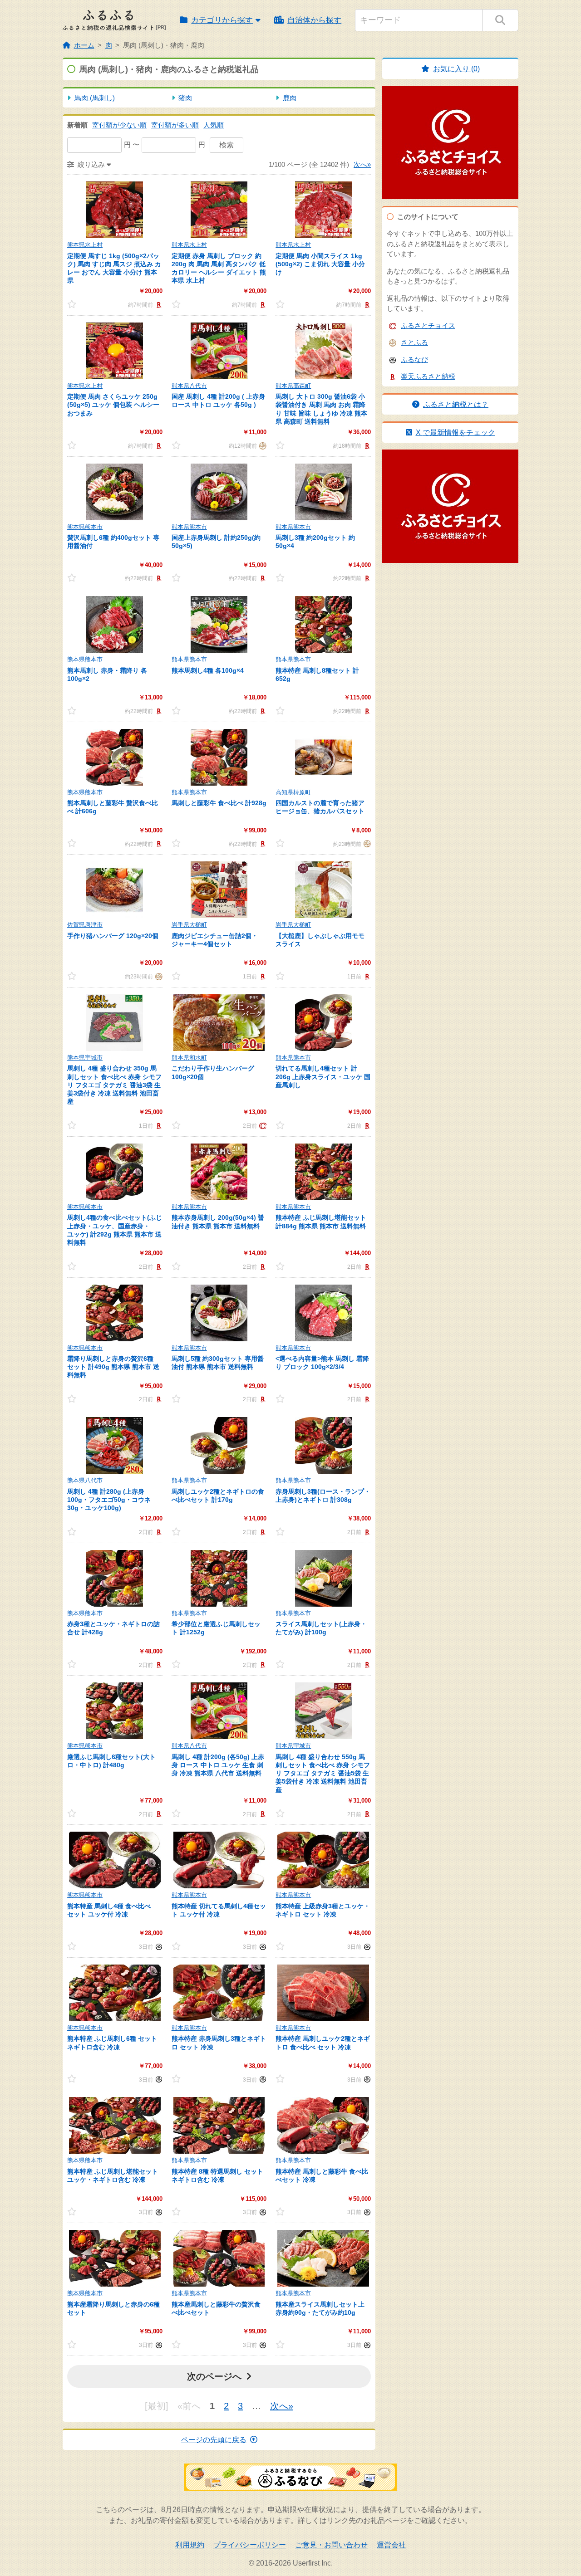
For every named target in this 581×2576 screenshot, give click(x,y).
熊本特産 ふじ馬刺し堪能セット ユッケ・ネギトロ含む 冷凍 (113, 2175)
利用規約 (190, 2545)
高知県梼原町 (293, 792)
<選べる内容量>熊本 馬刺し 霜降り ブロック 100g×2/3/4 (322, 1363)
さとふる (414, 342)
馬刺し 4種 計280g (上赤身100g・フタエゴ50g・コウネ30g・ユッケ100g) (109, 1500)
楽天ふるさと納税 (428, 376)
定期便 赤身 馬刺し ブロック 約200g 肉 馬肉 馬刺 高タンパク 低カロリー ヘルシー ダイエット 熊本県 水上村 (219, 268)
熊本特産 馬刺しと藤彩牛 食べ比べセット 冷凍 (322, 2175)
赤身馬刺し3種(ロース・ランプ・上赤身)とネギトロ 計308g (323, 1496)
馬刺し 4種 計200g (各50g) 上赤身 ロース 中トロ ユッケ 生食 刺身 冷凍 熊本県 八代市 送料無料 (218, 1765)
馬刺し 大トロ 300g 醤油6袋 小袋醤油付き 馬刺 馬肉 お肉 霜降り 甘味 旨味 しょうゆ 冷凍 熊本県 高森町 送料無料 (321, 409)
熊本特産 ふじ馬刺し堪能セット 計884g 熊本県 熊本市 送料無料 (321, 1222)
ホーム (84, 45)
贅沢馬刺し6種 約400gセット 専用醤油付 (113, 542)
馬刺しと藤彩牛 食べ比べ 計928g (219, 803)
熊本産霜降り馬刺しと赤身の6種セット (113, 2308)
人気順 (214, 125)
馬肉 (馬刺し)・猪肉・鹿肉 (164, 45)
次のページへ (214, 2376)
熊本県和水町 (189, 1058)
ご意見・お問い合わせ (331, 2545)
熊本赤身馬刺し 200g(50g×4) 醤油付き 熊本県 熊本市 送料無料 (218, 1222)
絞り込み (91, 164)
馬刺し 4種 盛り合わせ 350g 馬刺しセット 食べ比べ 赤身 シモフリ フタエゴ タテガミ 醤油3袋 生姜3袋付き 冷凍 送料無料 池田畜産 (114, 1085)
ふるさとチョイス (428, 325)
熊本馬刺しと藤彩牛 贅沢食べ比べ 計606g (113, 807)
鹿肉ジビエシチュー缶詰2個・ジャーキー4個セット (215, 940)
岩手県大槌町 (189, 925)
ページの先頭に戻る (214, 2440)
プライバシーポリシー (250, 2545)
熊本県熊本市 (85, 527)
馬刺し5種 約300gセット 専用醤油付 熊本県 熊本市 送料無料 (218, 1363)
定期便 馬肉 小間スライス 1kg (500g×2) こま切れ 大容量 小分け (320, 264)
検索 (226, 145)
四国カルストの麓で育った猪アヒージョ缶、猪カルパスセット (320, 807)
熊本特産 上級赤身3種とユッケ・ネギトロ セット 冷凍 (323, 1910)
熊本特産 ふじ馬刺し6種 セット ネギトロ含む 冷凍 (112, 2043)
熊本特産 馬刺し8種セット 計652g (317, 675)
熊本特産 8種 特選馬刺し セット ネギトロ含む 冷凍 (217, 2175)
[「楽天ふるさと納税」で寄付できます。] (158, 304)
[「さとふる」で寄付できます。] (262, 445)
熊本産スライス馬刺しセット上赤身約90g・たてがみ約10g (320, 2308)
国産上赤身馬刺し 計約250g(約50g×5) (216, 542)
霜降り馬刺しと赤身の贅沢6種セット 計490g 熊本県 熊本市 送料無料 (113, 1367)
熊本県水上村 (85, 245)
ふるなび (414, 359)
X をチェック (455, 433)
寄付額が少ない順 (119, 125)
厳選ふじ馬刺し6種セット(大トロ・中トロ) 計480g (111, 1761)
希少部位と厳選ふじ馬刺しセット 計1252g (216, 1628)
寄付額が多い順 (175, 125)
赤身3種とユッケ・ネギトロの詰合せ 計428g (113, 1628)
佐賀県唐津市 (85, 925)
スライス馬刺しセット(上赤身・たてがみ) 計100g (321, 1628)
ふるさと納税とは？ (456, 404)
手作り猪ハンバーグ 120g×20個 (113, 936)
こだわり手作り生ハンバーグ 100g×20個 (213, 1072)
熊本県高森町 (293, 386)
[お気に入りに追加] (80, 304)
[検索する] (500, 20)
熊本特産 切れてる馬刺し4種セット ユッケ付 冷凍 (219, 1910)
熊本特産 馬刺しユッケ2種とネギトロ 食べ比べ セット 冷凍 (323, 2043)
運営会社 (391, 2545)
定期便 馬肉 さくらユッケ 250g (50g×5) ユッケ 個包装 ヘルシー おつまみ (113, 405)
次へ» (362, 164)
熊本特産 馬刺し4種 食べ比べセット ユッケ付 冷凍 (109, 1910)
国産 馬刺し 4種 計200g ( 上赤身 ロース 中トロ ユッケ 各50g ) (218, 401)
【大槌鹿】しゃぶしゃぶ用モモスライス (320, 940)
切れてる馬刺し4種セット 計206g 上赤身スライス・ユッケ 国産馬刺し (323, 1076)
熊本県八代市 (189, 386)
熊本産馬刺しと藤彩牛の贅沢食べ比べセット (216, 2308)
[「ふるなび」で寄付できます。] (158, 1946)
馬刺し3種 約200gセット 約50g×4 (315, 542)
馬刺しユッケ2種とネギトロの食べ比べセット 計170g (218, 1496)
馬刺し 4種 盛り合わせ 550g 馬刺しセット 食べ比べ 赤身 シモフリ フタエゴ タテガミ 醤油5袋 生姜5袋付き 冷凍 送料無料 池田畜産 (323, 1773)
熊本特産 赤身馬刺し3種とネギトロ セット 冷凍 (219, 2043)
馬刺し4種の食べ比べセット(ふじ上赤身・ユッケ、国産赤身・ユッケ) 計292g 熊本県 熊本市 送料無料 (115, 1230)
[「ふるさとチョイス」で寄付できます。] (262, 1125)
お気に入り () (456, 69)
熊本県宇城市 (85, 1058)
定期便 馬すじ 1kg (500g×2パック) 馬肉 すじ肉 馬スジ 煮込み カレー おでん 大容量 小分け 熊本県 (114, 268)
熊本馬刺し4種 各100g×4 (208, 670)
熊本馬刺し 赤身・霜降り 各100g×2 (107, 675)
